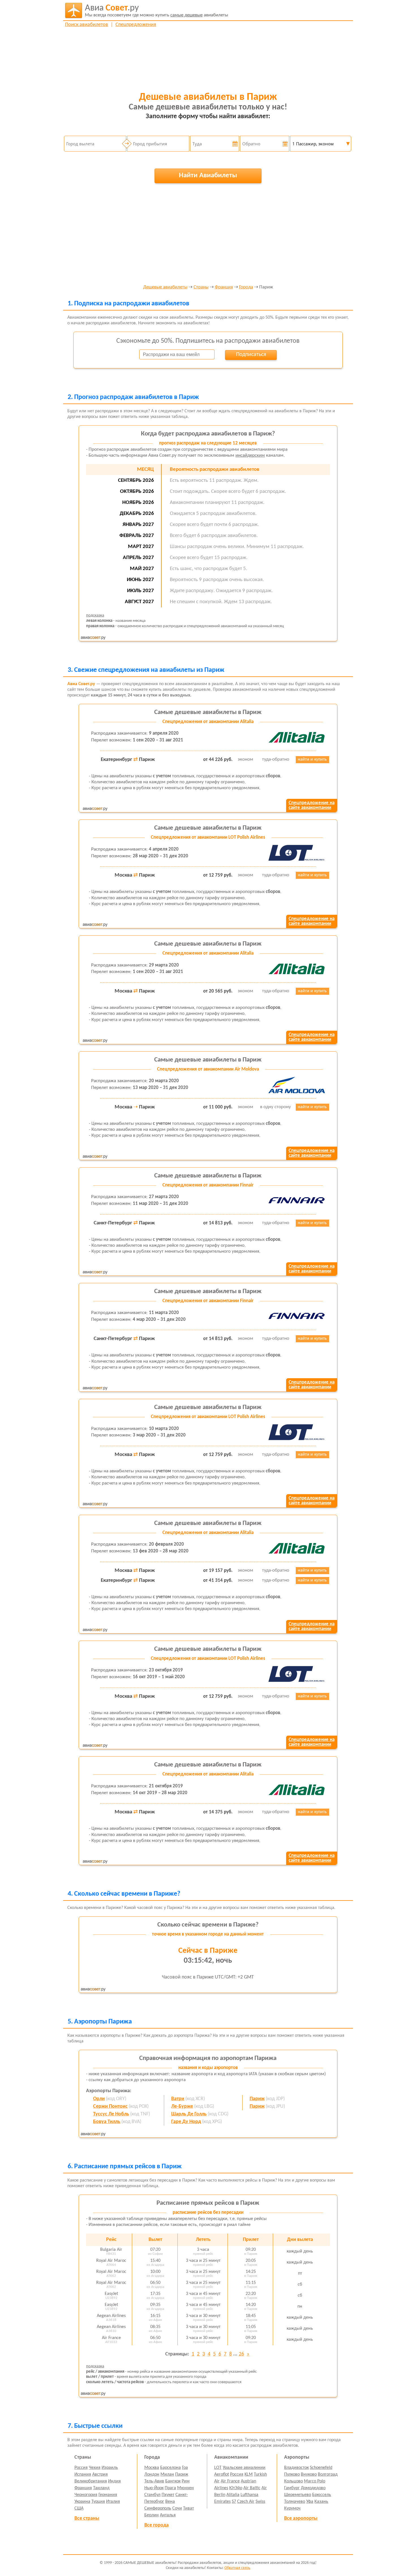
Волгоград (328, 2474)
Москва (152, 2468)
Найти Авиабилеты (208, 175)
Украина (82, 2502)
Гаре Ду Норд (186, 2122)
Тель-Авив (154, 2481)
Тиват (188, 2508)
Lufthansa (249, 2495)
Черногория (86, 2495)
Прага (170, 2488)
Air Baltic (252, 2488)
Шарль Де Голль (189, 2114)
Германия (108, 2495)
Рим (186, 2481)
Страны (201, 287)
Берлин (152, 2515)
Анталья (168, 2515)
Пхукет (168, 2495)
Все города (156, 2525)
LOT (218, 2468)
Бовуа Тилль (107, 2122)
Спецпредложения (136, 25)
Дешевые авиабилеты (165, 287)
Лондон (152, 2474)
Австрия (100, 2474)
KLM (249, 2474)
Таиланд (101, 2488)
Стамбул (152, 2495)
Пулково (292, 2474)
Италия (113, 2502)
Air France (230, 2481)
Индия (114, 2481)
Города (246, 287)
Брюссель (322, 2495)
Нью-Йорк (154, 2488)
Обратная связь (237, 2568)
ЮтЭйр (236, 2488)
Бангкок (173, 2481)
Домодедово (313, 2488)
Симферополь (158, 2508)
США (79, 2508)
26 (241, 2354)
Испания (83, 2474)
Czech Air (246, 2502)
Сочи (177, 2508)
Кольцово (293, 2481)
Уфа (310, 2502)
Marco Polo (315, 2481)
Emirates (222, 2502)
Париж (257, 2099)
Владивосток (296, 2468)
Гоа (185, 2468)
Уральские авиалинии (244, 2468)
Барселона (171, 2468)
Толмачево (295, 2502)
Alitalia (233, 2495)
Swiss (260, 2502)
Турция (98, 2502)
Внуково (309, 2474)
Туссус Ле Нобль (111, 2114)
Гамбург (292, 2488)
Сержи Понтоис (110, 2106)
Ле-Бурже (182, 2106)
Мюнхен (186, 2488)
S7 (234, 2502)
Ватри (178, 2099)
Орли (99, 2099)
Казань (321, 2502)
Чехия (95, 2468)
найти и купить (312, 760)
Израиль (110, 2468)
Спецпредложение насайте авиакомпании (312, 805)
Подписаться (251, 355)
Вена (170, 2502)
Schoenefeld (321, 2468)
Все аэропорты (301, 2518)
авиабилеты (156, 11)
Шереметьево (298, 2495)
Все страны (87, 2518)
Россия (81, 2468)
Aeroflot (222, 2474)
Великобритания (91, 2481)
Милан (167, 2474)
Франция (224, 287)
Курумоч (292, 2508)
